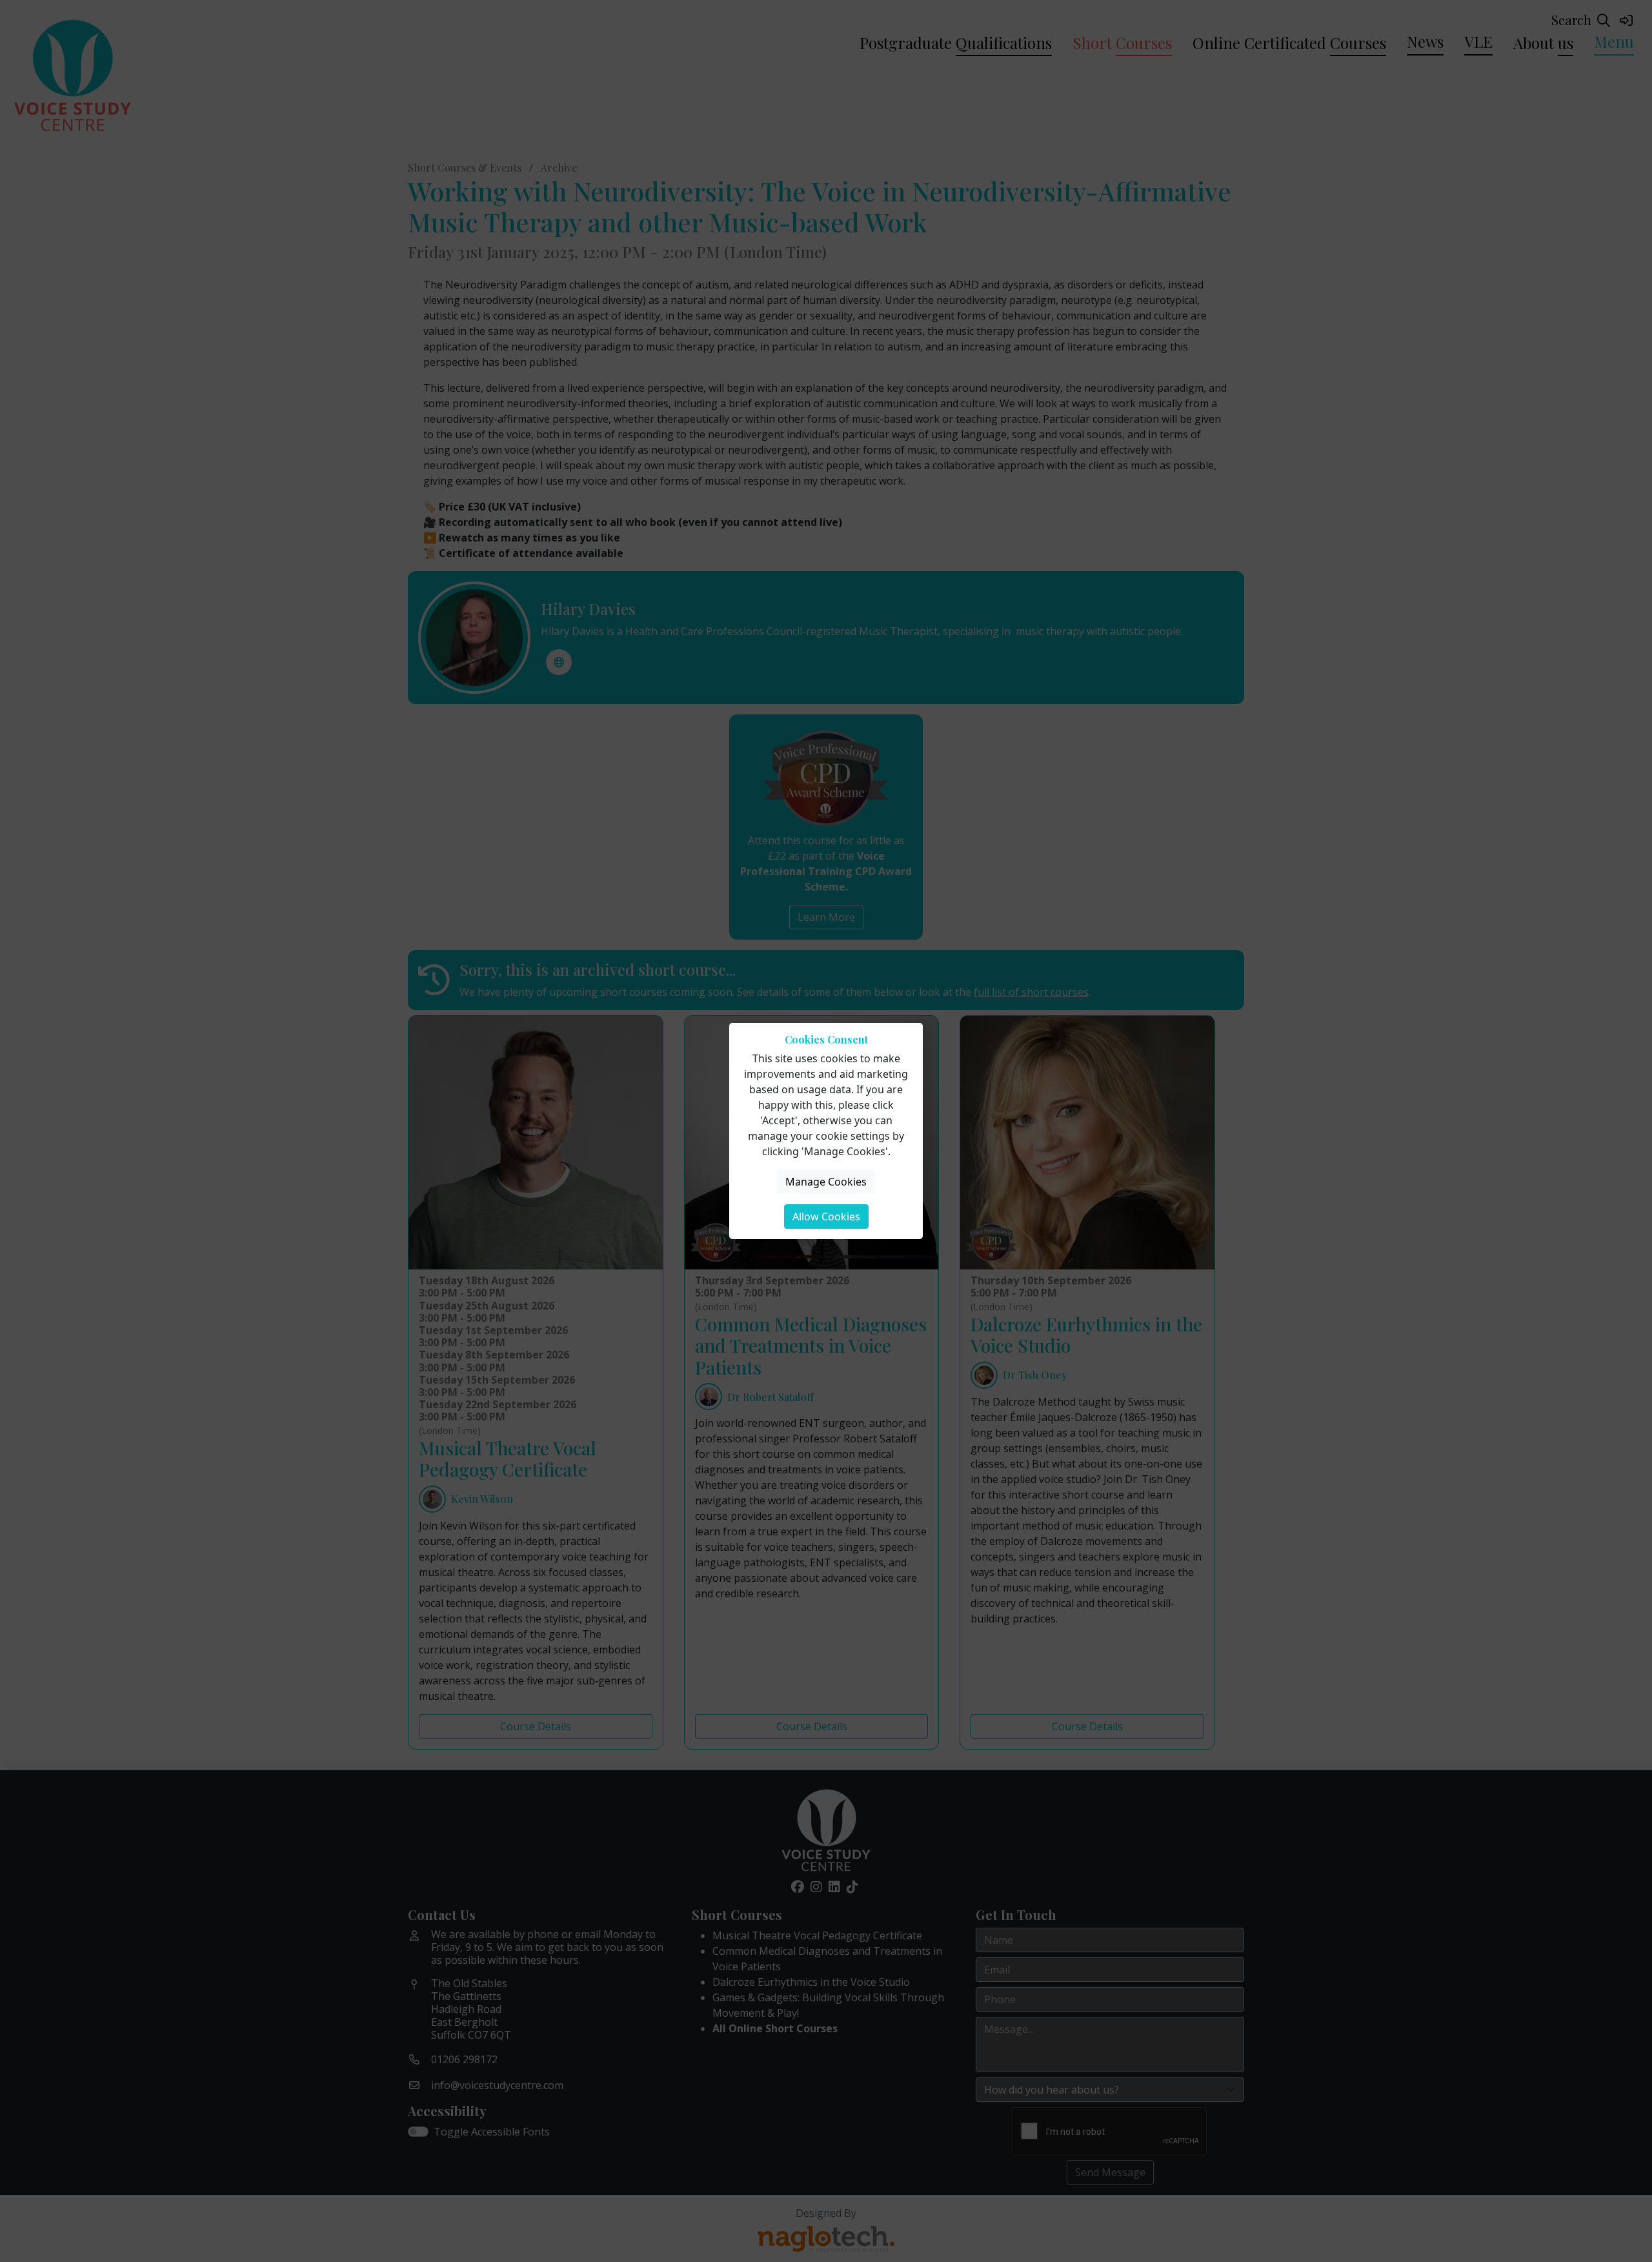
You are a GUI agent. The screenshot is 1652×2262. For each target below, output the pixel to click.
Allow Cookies (826, 1217)
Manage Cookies (826, 1182)
